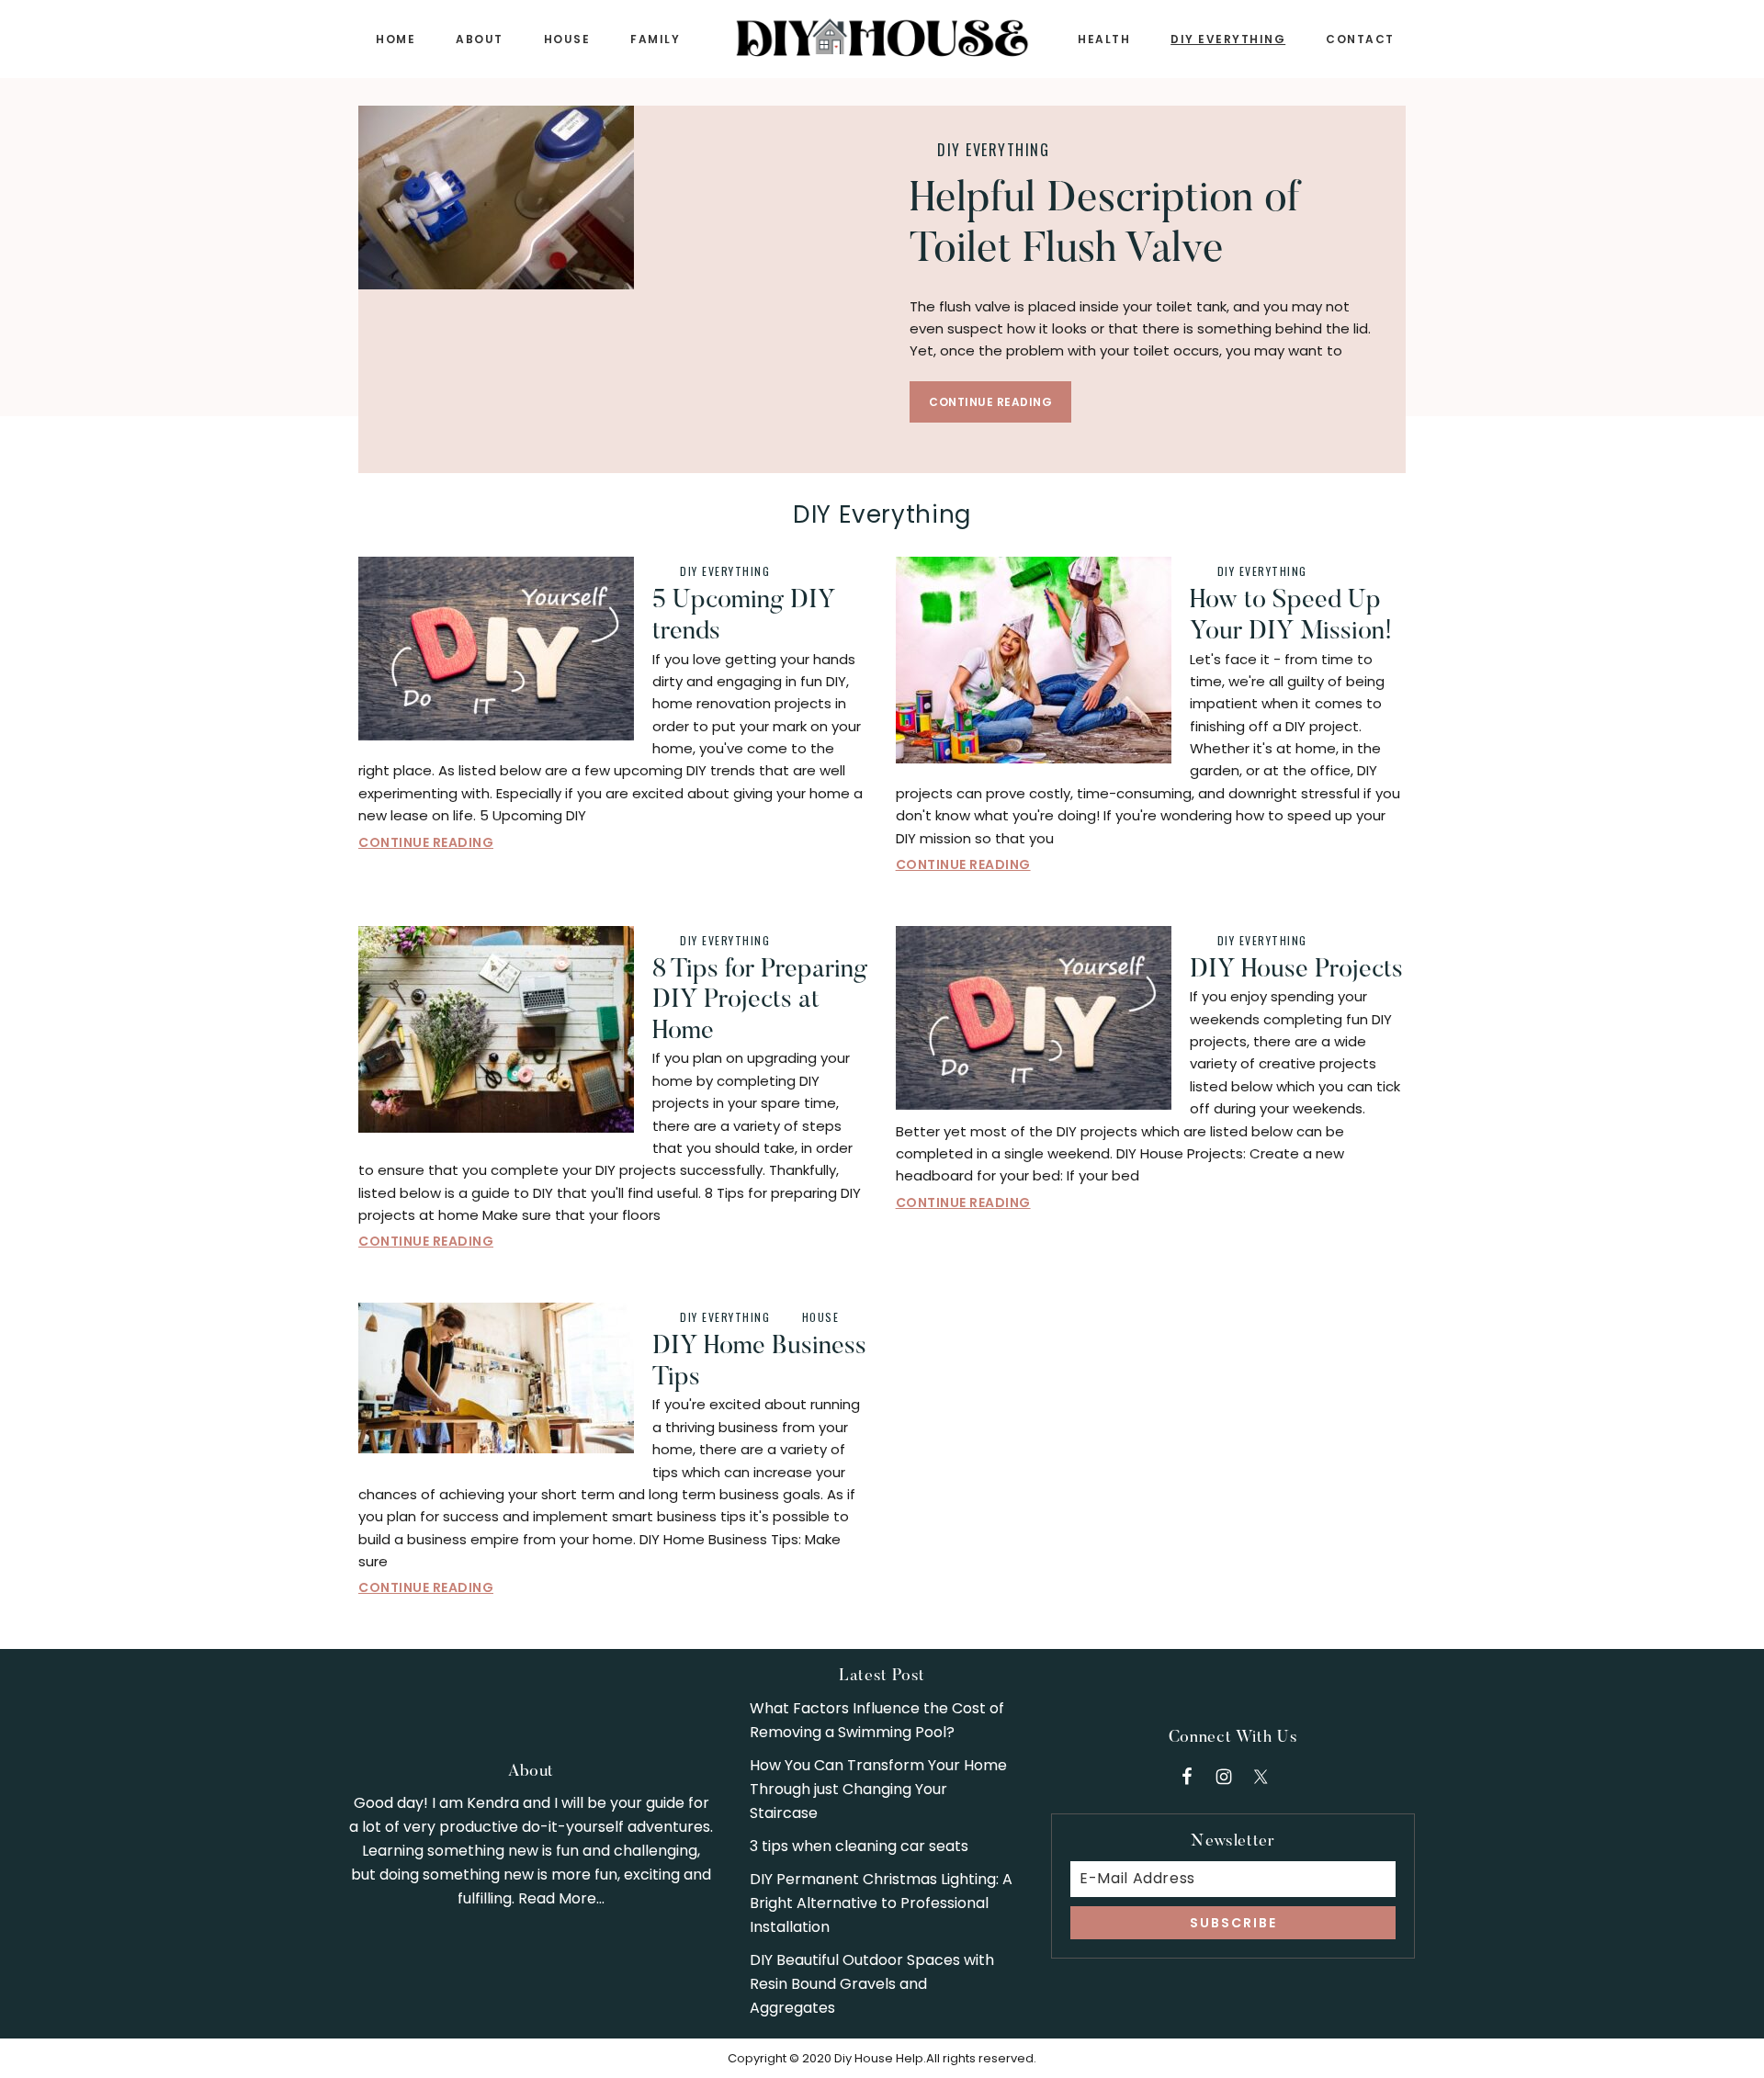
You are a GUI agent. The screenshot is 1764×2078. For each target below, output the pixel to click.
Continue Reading (990, 402)
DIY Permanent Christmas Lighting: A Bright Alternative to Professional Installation (881, 1903)
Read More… (561, 1898)
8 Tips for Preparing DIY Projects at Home (760, 1001)
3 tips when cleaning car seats (859, 1846)
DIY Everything (993, 150)
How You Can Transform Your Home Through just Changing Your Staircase (878, 1789)
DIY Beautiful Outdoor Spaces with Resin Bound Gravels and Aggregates (872, 1984)
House (821, 1317)
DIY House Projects (1296, 970)
